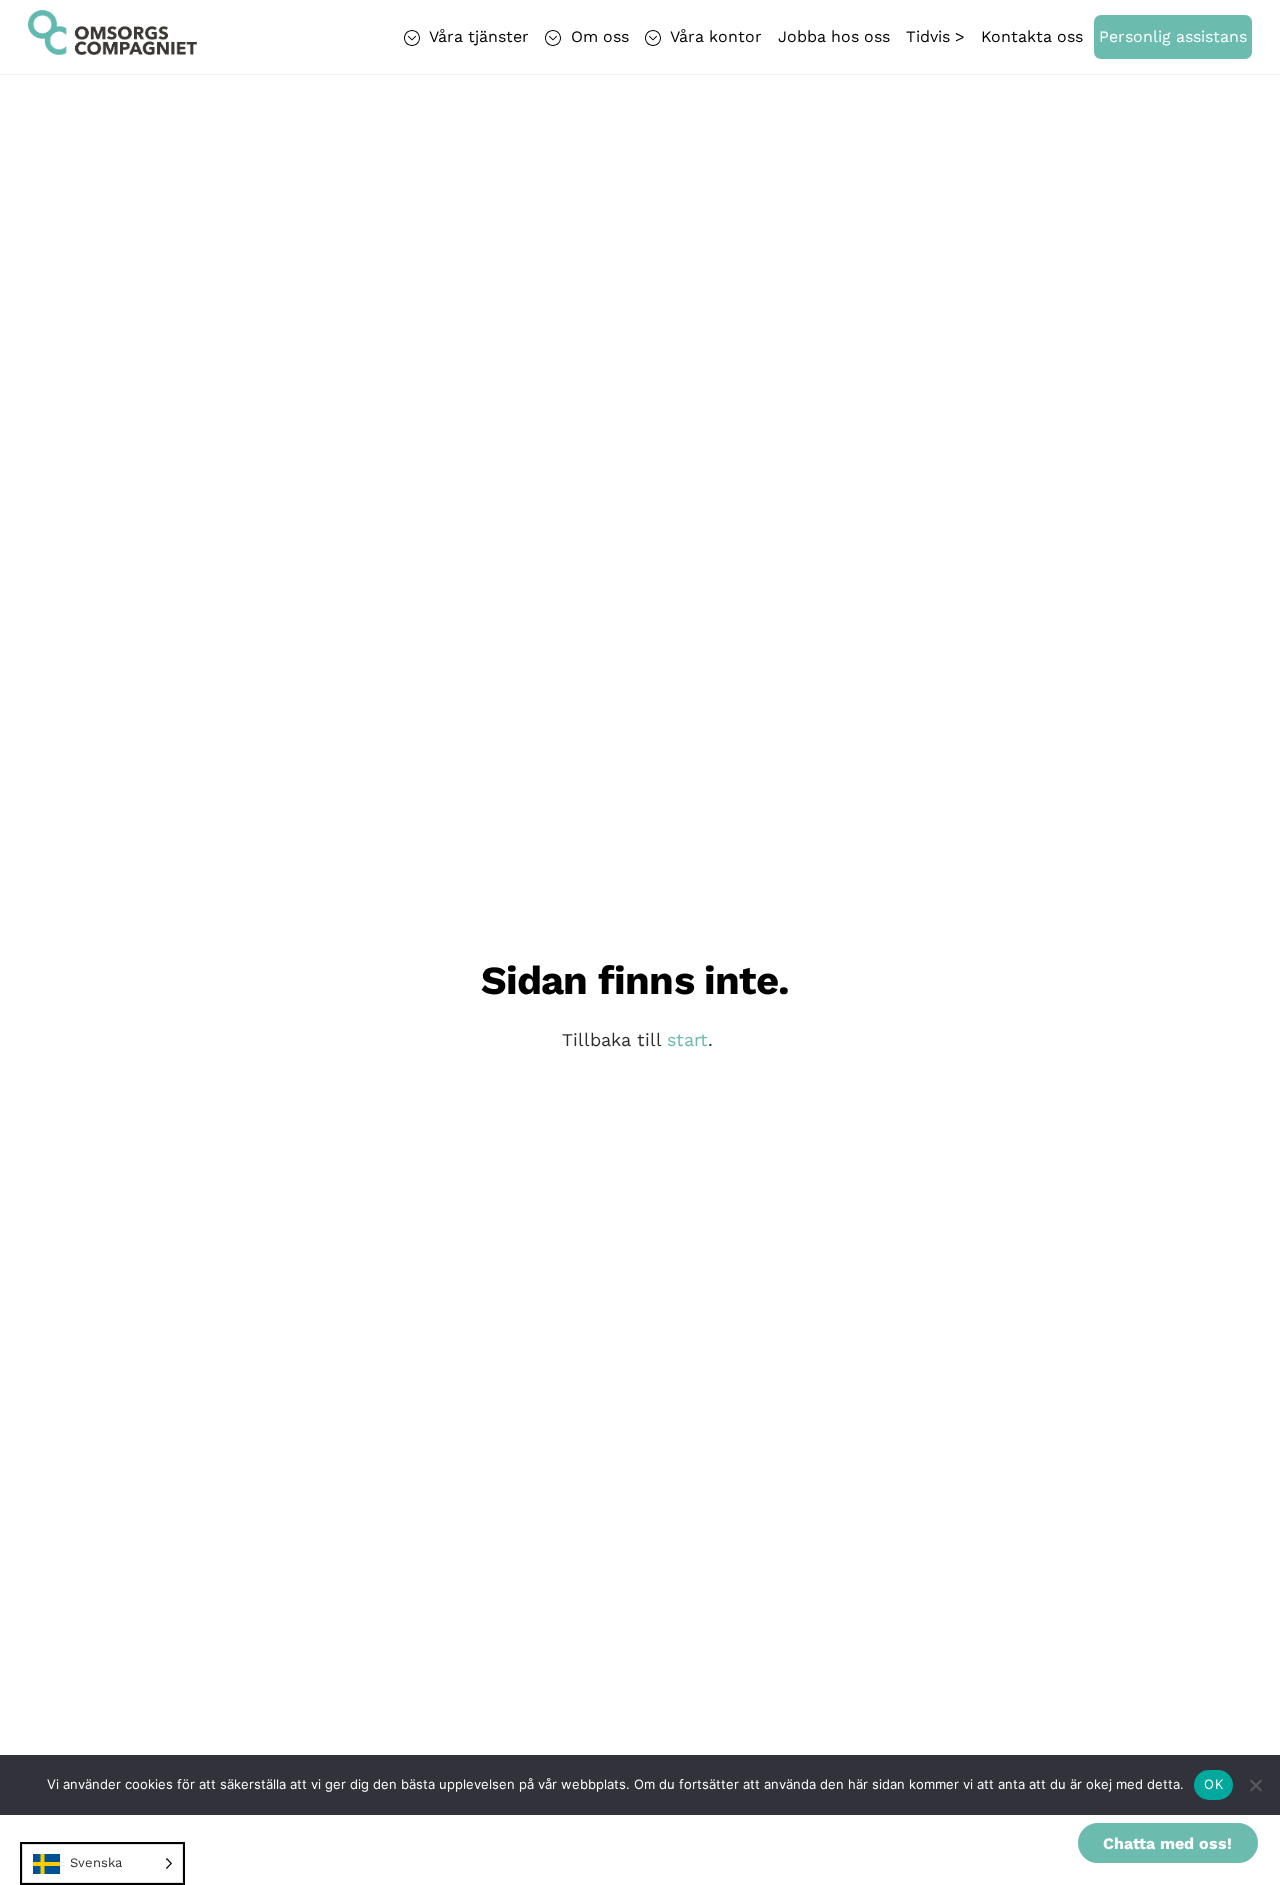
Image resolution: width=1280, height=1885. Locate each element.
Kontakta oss (1032, 36)
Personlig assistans (1173, 36)
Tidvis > (935, 36)
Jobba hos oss (834, 36)
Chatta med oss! (1167, 1843)
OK (1213, 1784)
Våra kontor (714, 36)
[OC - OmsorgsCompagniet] (112, 44)
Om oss (597, 36)
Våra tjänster (477, 36)
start (687, 1039)
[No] (1255, 1785)
